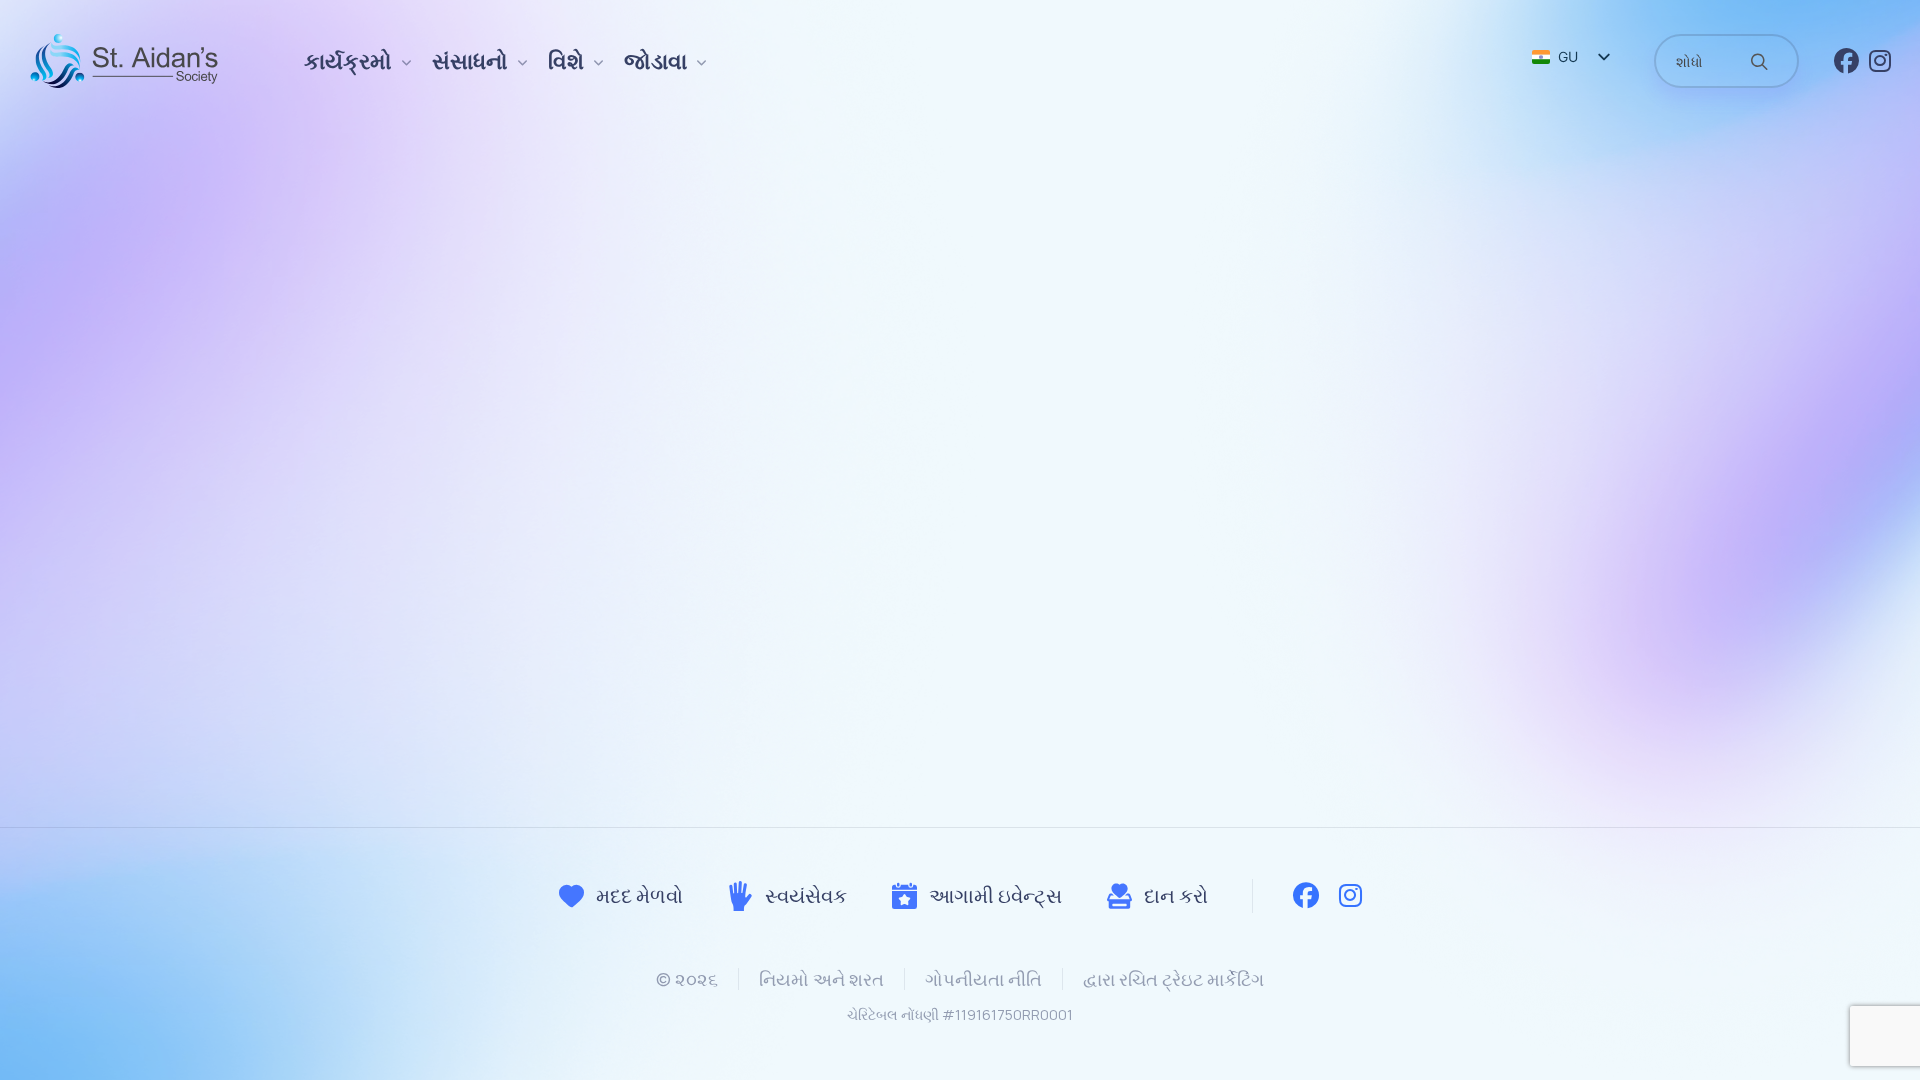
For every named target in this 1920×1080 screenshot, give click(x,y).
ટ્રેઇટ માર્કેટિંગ (1213, 979)
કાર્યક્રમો (348, 61)
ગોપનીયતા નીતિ (983, 979)
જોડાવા (655, 61)
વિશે (566, 61)
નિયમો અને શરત (821, 979)
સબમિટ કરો (960, 681)
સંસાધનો (470, 61)
